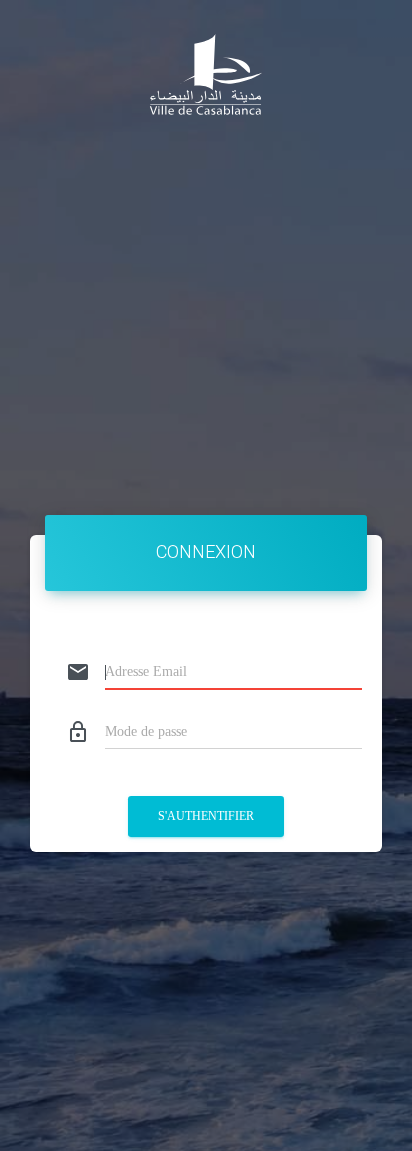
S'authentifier (206, 816)
